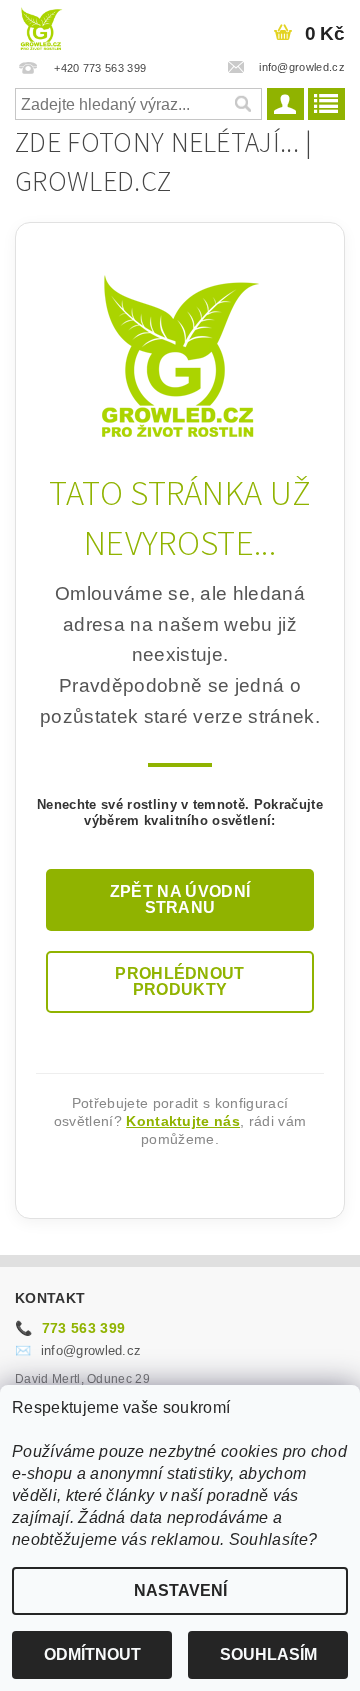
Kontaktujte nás (183, 1121)
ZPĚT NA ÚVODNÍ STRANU (180, 899)
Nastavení (180, 1590)
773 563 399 (70, 1328)
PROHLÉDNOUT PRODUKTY (180, 981)
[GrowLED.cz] (180, 355)
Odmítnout (92, 1654)
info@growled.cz (78, 1350)
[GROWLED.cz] (41, 26)
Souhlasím (268, 1654)
